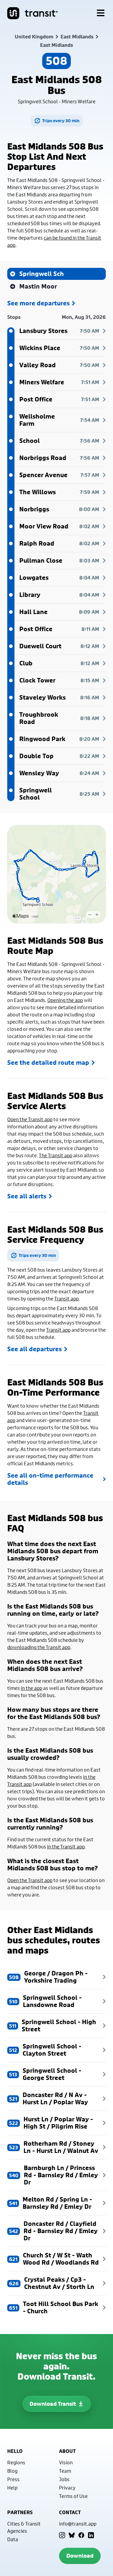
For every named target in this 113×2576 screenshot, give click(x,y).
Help (12, 2488)
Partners (20, 2512)
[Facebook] (81, 2535)
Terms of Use (73, 2496)
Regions (16, 2462)
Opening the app (65, 1000)
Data (13, 2539)
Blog (12, 2471)
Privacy (67, 2488)
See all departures (35, 1349)
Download (80, 2556)
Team (65, 2471)
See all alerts (27, 1196)
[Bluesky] (72, 2535)
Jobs (64, 2479)
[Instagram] (62, 2535)
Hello (15, 2451)
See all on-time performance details (50, 1479)
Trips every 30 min (61, 121)
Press (13, 2479)
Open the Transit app (30, 1119)
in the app (31, 1688)
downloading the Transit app (39, 1647)
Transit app (66, 1299)
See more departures (38, 303)
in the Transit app (66, 1846)
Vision (66, 2462)
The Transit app (56, 1155)
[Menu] (101, 13)
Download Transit (53, 2404)
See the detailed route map (48, 1063)
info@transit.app (78, 2524)
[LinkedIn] (91, 2535)
